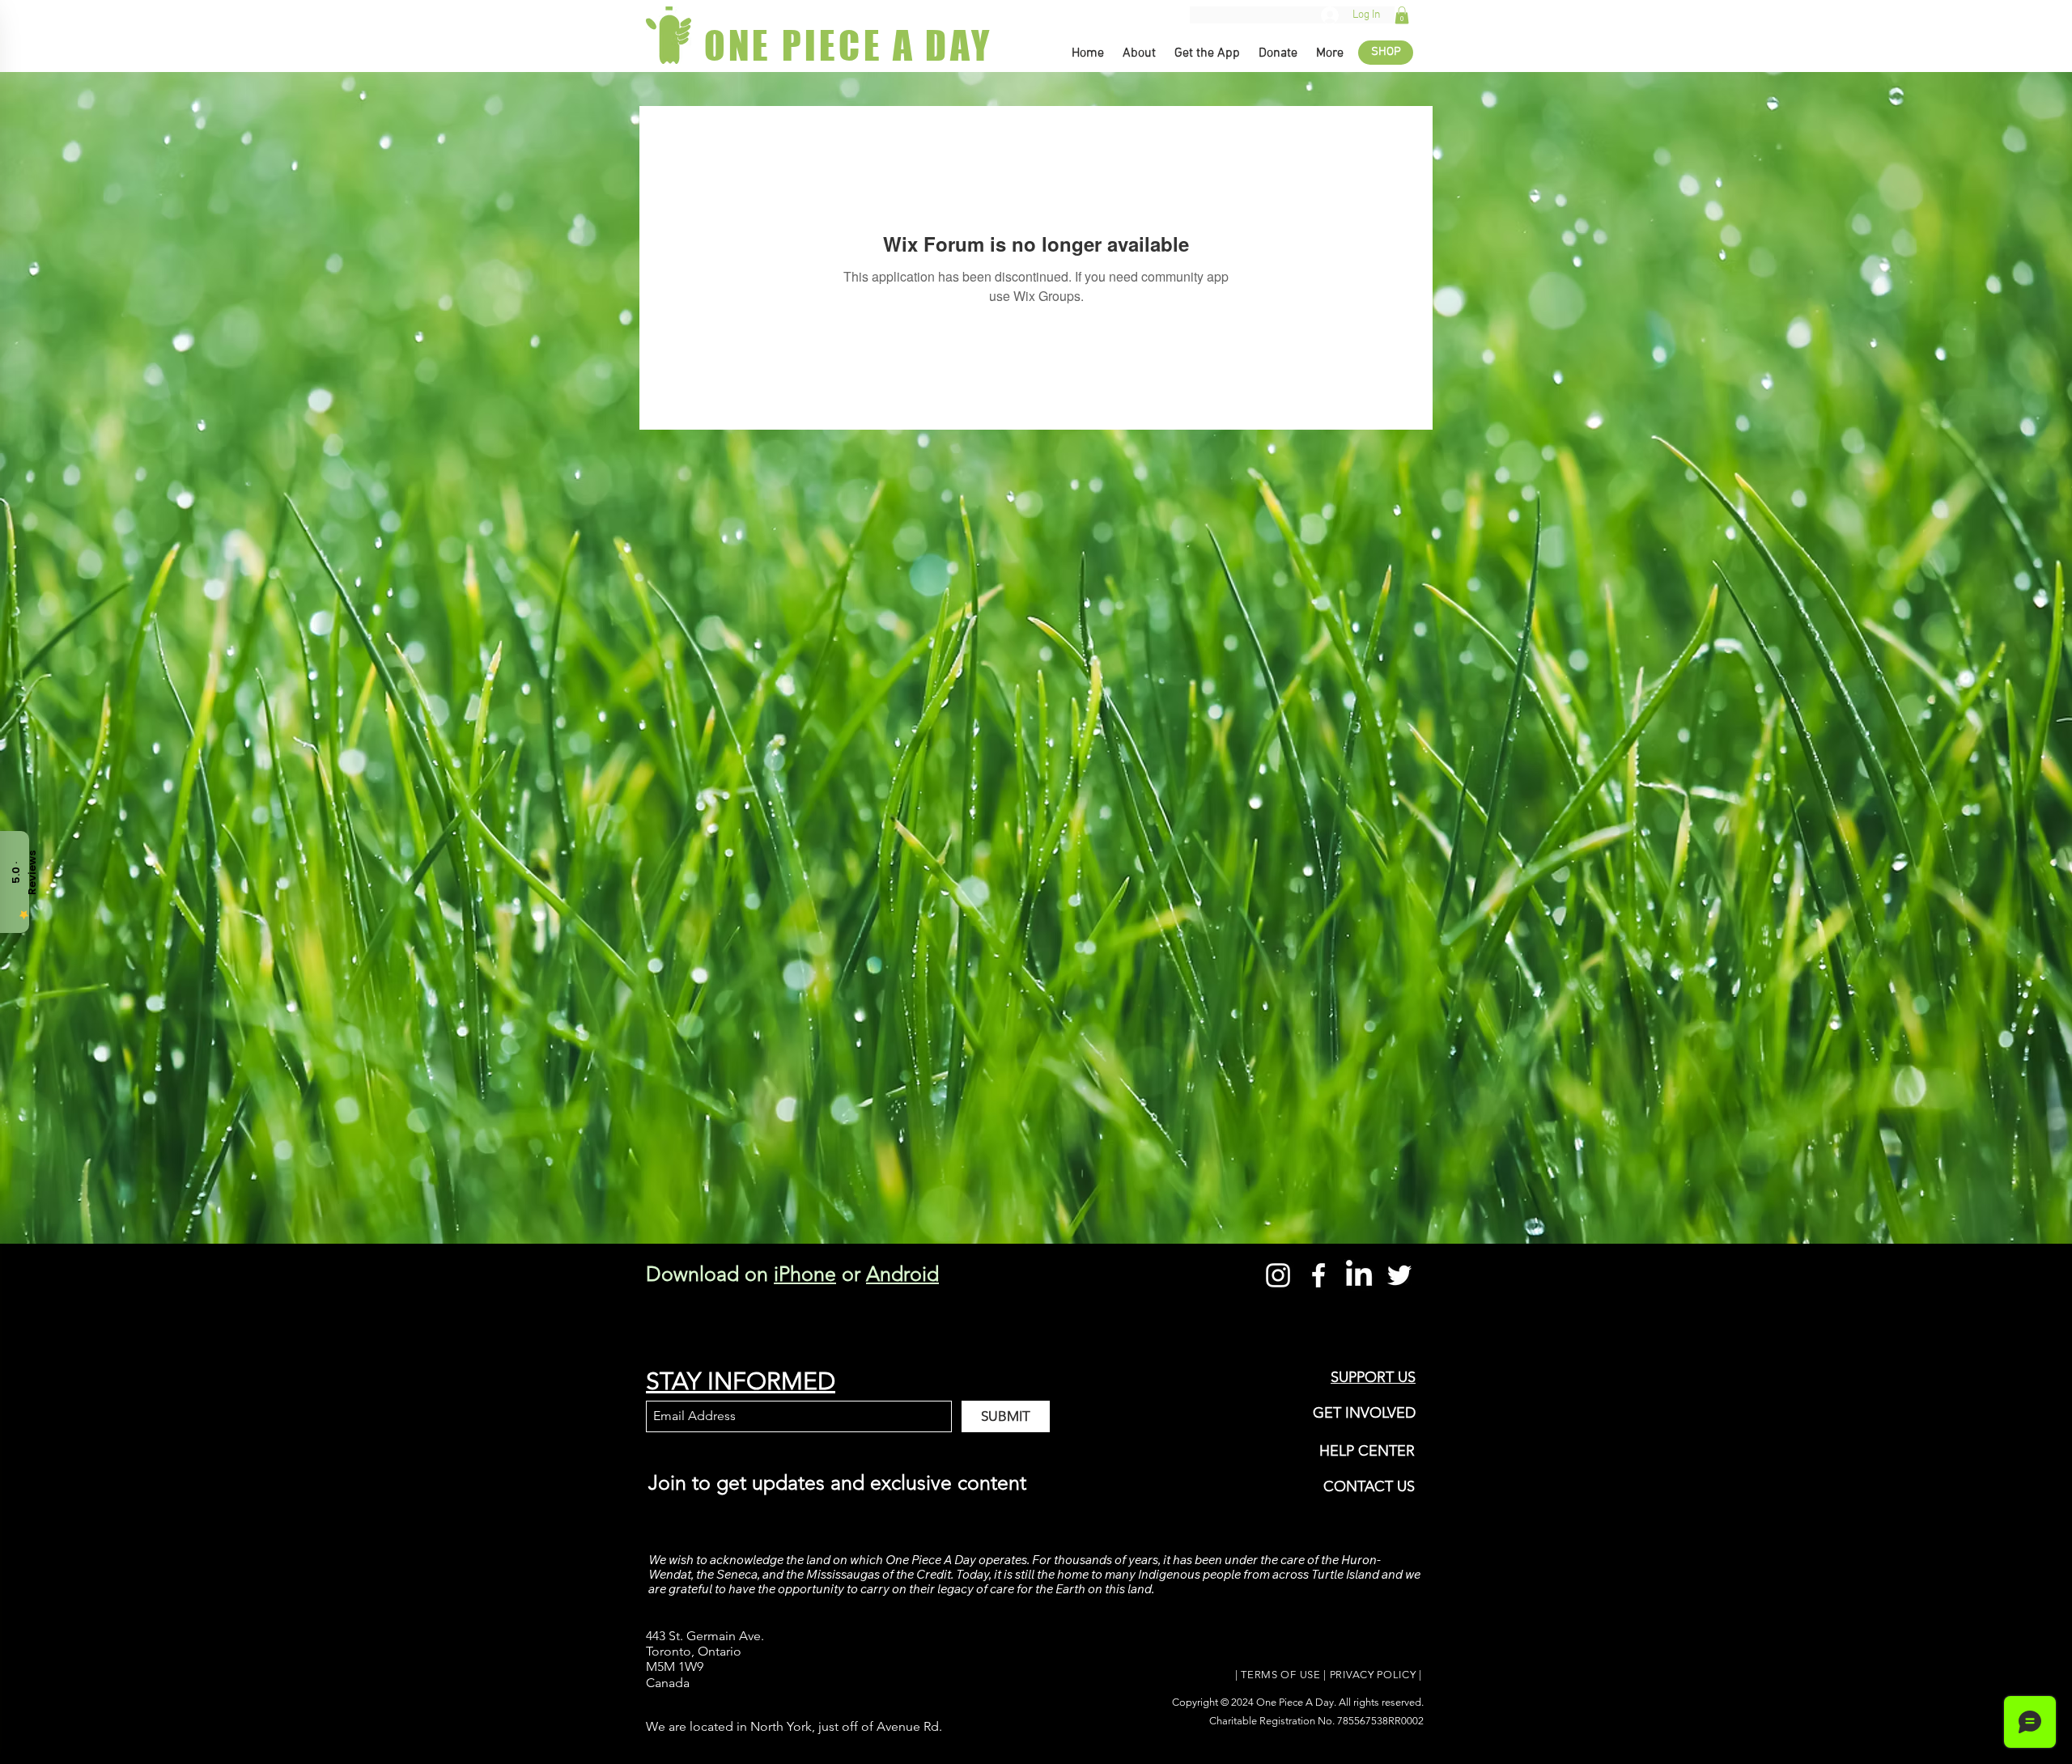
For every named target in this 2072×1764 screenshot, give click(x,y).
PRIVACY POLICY (1373, 1675)
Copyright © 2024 (1214, 1702)
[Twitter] (1399, 1275)
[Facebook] (1318, 1275)
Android (902, 1274)
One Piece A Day (1295, 1702)
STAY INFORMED (741, 1381)
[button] (1402, 15)
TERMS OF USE (1280, 1675)
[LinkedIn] (1359, 1275)
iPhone (805, 1274)
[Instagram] (1278, 1275)
